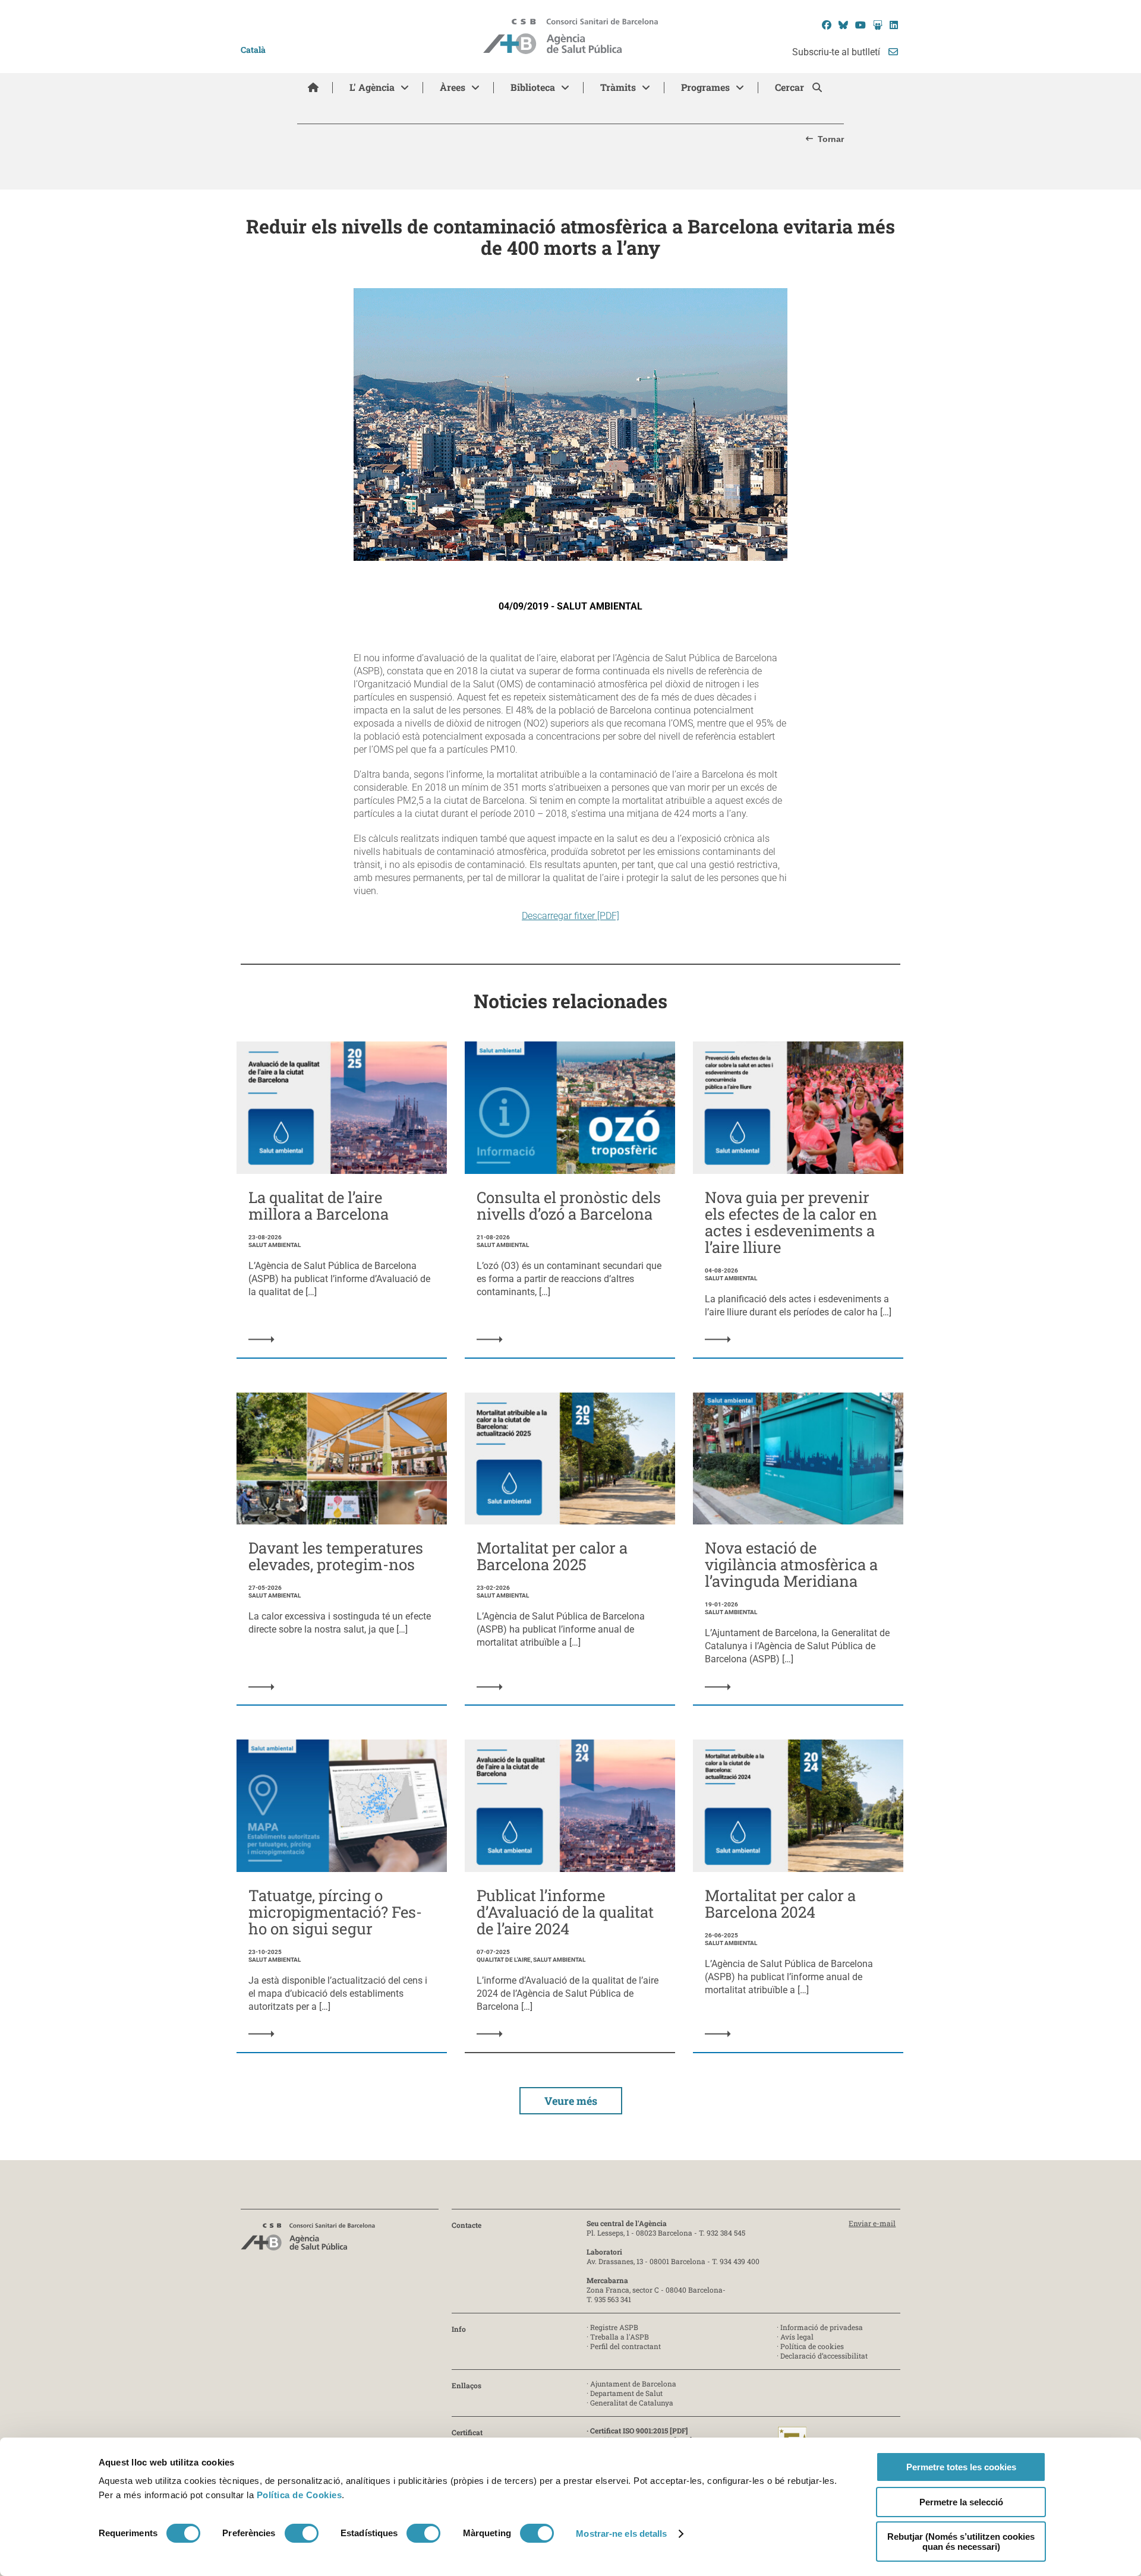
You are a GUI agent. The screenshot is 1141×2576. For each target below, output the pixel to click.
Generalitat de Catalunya (632, 2403)
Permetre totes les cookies (961, 2467)
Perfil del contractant (625, 2346)
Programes (705, 87)
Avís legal (797, 2337)
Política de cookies (812, 2346)
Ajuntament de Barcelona (633, 2384)
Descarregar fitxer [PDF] (570, 916)
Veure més (571, 2101)
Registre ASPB (614, 2327)
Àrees (453, 87)
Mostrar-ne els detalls (621, 2534)
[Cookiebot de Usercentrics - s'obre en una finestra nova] (147, 2553)
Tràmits (618, 87)
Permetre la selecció (961, 2502)
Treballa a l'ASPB (620, 2337)
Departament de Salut (626, 2393)
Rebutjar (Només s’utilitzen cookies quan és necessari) (961, 2542)
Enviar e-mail (872, 2223)
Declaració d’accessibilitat (824, 2356)
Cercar (791, 87)
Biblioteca (533, 87)
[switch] (302, 2533)
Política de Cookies (300, 2495)
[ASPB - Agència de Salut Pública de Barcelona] (308, 2240)
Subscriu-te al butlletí (837, 52)
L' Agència (372, 87)
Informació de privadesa (822, 2327)
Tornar (831, 139)
